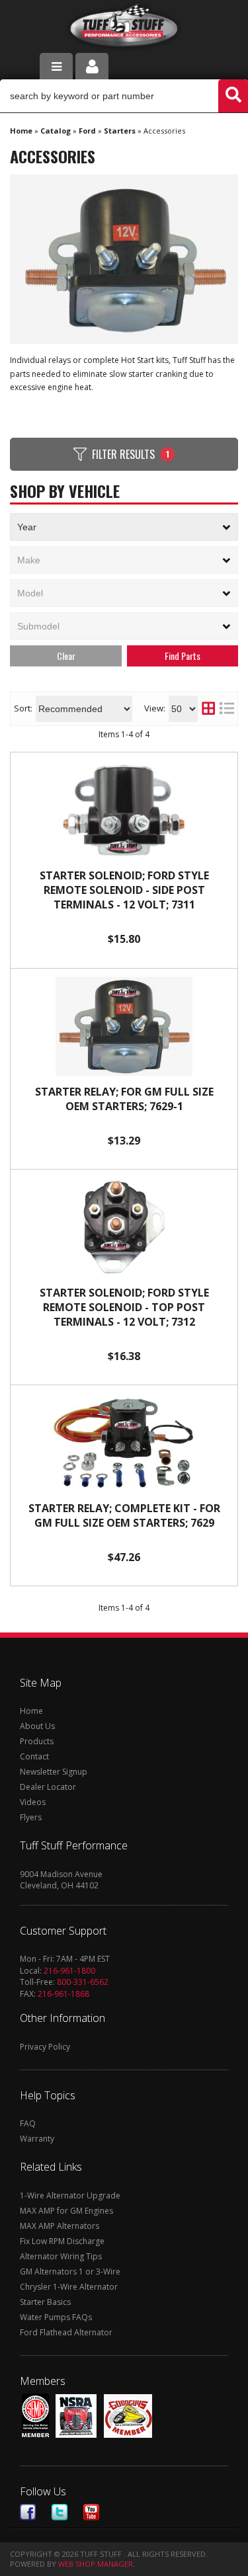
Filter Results (131, 454)
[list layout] (227, 709)
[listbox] (124, 527)
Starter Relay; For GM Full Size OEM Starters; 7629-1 (124, 1099)
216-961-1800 (69, 1971)
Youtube (91, 2512)
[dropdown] (56, 66)
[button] (124, 96)
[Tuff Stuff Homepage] (124, 28)
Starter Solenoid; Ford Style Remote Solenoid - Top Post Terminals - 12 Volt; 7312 (124, 1307)
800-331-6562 (83, 1982)
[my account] (92, 66)
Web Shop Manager (96, 2564)
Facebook (28, 2512)
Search (183, 656)
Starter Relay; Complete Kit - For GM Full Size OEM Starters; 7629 (124, 1515)
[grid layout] (208, 709)
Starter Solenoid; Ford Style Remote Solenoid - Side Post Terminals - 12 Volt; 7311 (124, 890)
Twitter (60, 2512)
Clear (66, 656)
